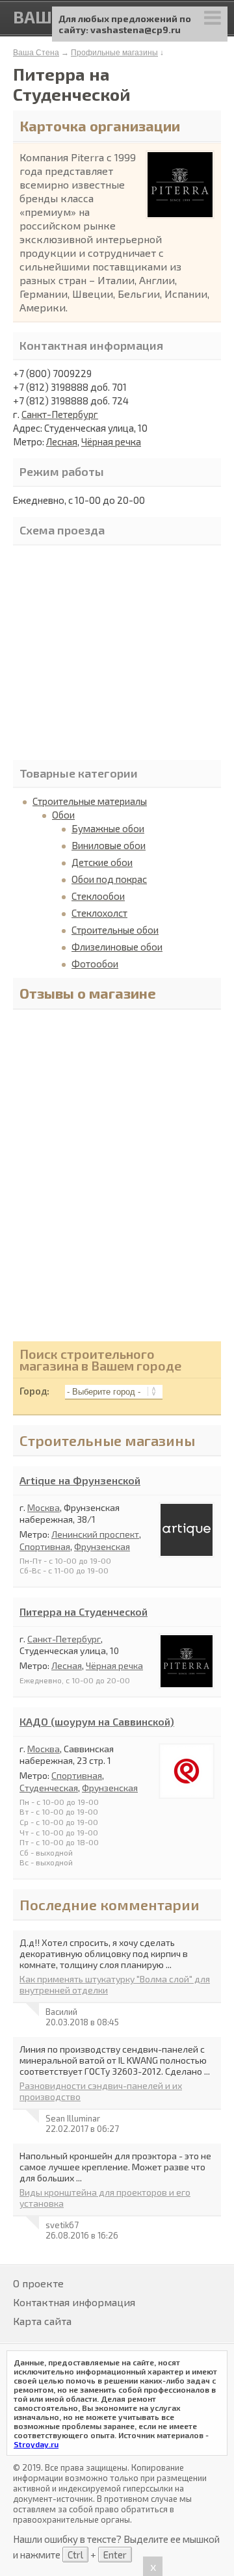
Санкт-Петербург (60, 414)
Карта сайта (42, 2321)
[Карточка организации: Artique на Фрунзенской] (187, 1552)
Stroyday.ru (36, 2444)
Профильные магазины (114, 53)
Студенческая (49, 1788)
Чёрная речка (111, 441)
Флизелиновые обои (117, 947)
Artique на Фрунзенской (80, 1480)
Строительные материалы (90, 801)
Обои (63, 815)
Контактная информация (74, 2302)
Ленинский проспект (95, 1534)
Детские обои (102, 862)
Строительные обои (115, 930)
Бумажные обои (108, 828)
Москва (44, 1507)
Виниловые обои (109, 845)
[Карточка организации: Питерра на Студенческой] (187, 1683)
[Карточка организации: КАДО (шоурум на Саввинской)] (187, 1793)
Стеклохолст (99, 913)
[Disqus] (117, 1179)
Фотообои (95, 964)
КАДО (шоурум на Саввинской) (97, 1721)
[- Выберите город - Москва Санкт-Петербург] (110, 1391)
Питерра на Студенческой (84, 1611)
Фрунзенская (102, 1546)
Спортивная (45, 1546)
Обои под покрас (109, 879)
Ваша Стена (36, 53)
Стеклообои (98, 896)
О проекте (38, 2283)
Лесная (62, 441)
